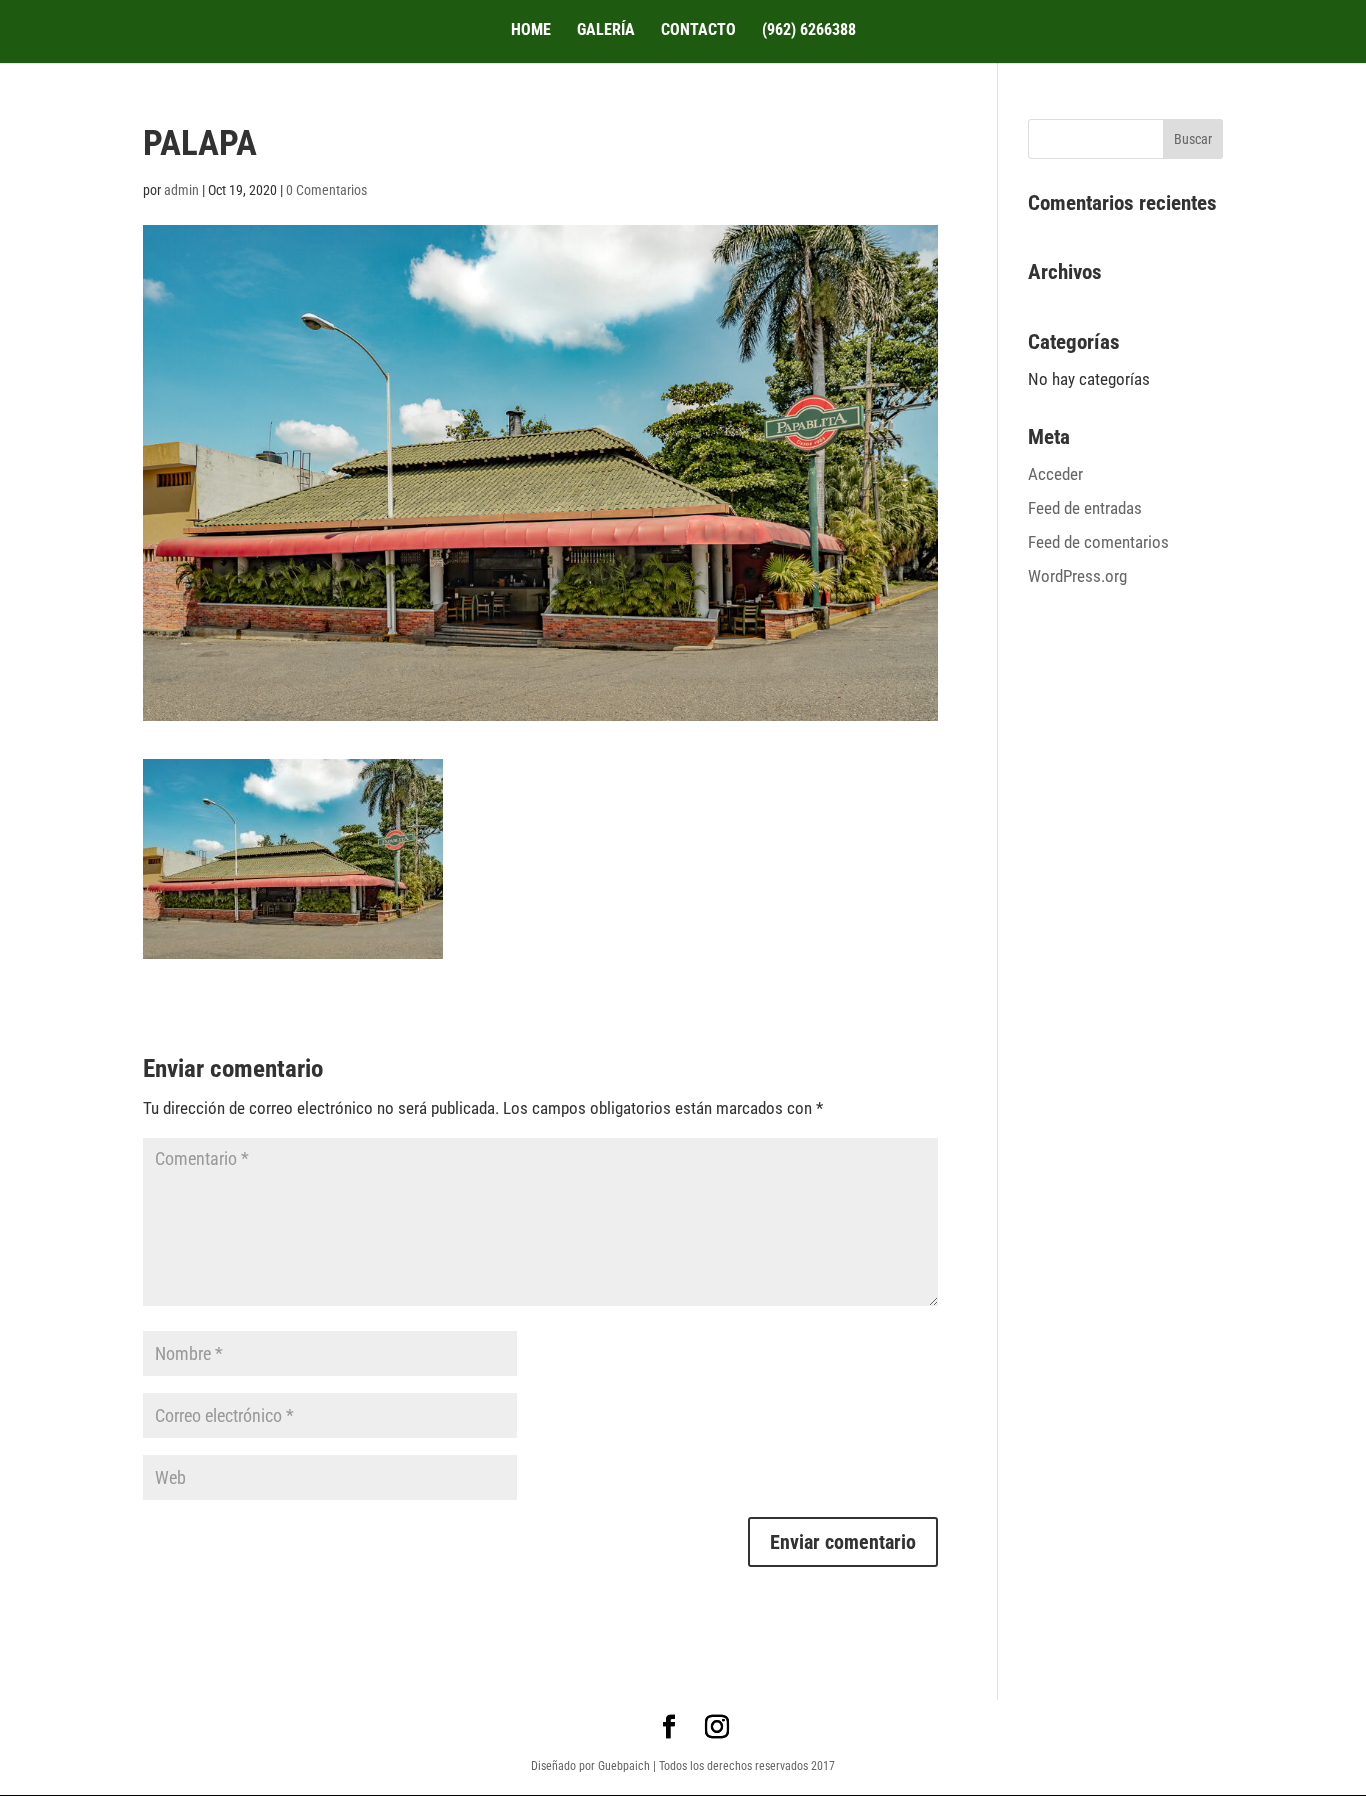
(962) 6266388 (809, 31)
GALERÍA (606, 31)
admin (181, 190)
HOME (531, 31)
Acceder (1055, 474)
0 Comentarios (326, 190)
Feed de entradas (1085, 508)
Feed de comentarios (1098, 542)
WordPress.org (1077, 576)
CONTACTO (698, 31)
